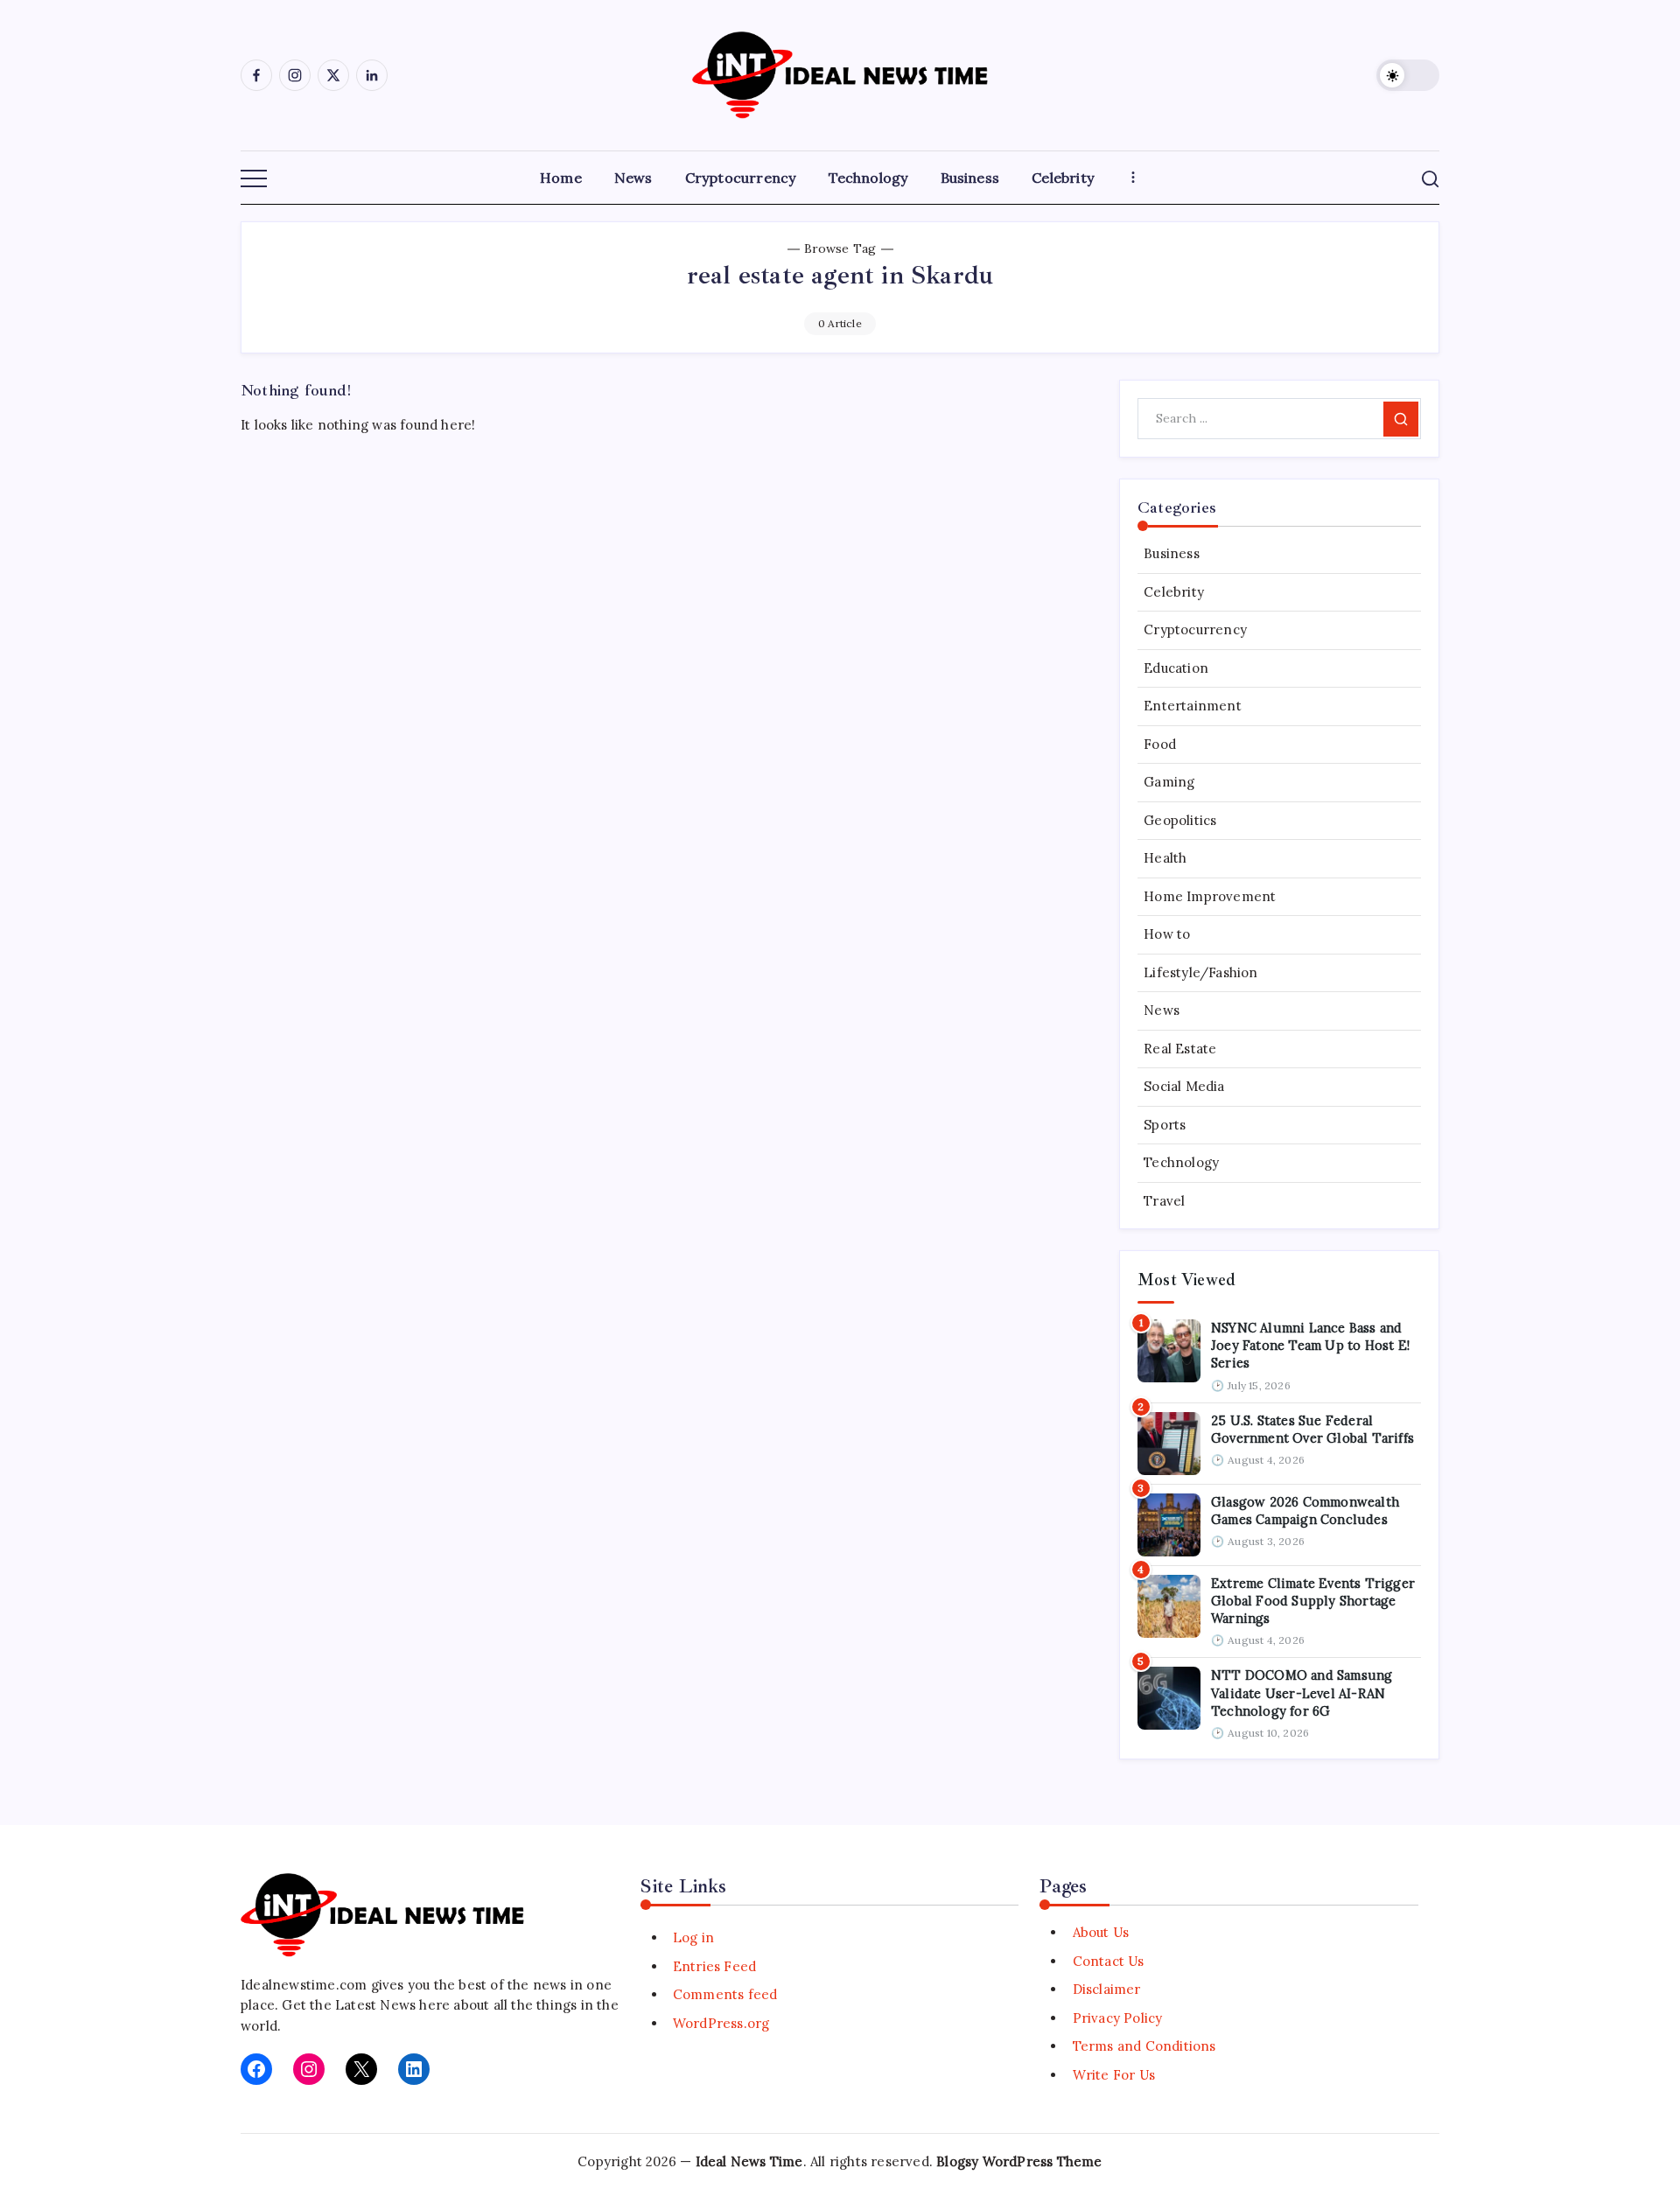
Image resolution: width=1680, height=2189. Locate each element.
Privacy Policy (1117, 2018)
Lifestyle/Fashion (1200, 972)
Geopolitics (1180, 820)
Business (1172, 553)
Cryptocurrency (1195, 629)
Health (1165, 858)
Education (1176, 668)
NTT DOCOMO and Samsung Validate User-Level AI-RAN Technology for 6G (1302, 1693)
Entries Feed (714, 1966)
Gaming (1169, 782)
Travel (1164, 1201)
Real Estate (1180, 1049)
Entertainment (1193, 706)
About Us (1101, 1932)
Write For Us (1114, 2075)
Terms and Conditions (1144, 2046)
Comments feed (725, 1994)
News (1162, 1010)
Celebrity (1174, 592)
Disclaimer (1106, 1989)
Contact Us (1108, 1961)
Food (1160, 744)
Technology (1181, 1162)
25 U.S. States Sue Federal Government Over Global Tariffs (1312, 1429)
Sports (1165, 1125)
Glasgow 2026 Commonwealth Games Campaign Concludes (1305, 1511)
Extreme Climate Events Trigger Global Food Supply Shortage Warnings (1313, 1601)
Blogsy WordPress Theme (1019, 2161)
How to (1167, 934)
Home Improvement (1210, 896)
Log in (693, 1937)
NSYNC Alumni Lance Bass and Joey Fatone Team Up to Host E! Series (1310, 1346)
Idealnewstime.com (304, 1985)
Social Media (1184, 1086)
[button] (1408, 75)
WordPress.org (721, 2023)
